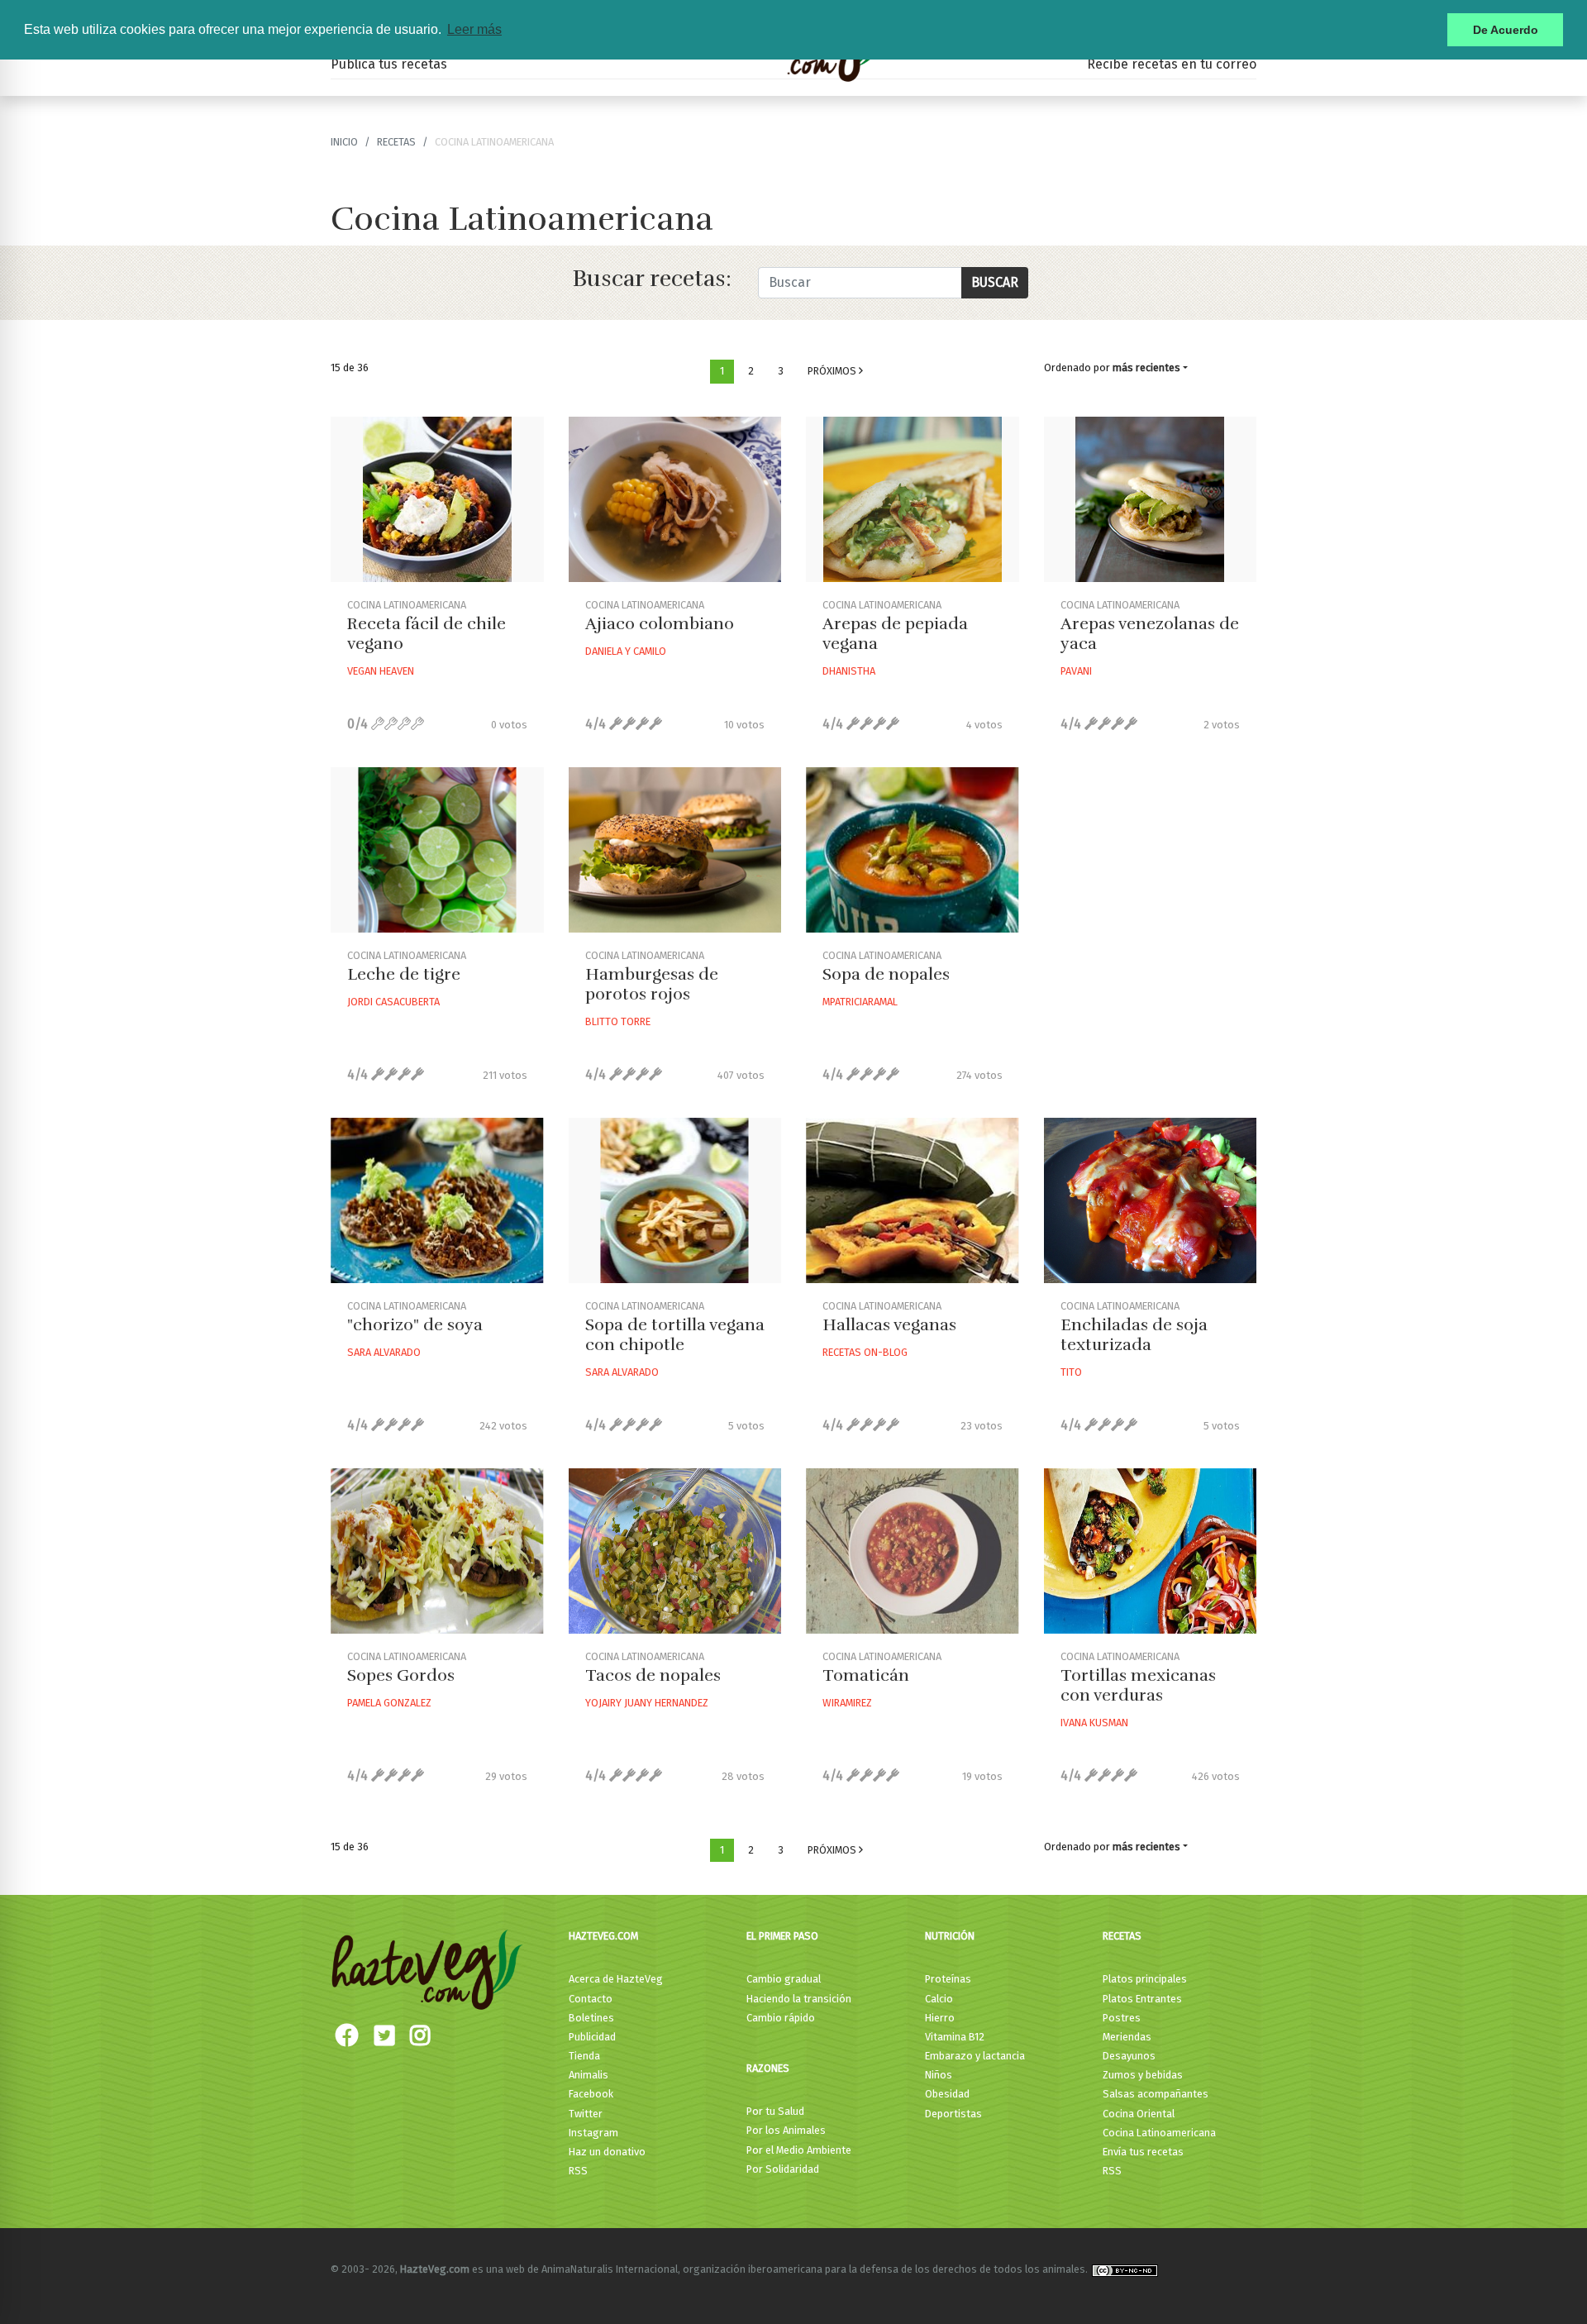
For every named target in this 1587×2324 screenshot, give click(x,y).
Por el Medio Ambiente (799, 2150)
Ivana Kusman (1094, 1723)
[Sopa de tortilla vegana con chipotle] (675, 1200)
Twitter (586, 2114)
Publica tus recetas (389, 64)
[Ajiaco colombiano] (675, 499)
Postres (1122, 2018)
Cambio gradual (784, 1979)
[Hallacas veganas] (913, 1200)
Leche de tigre (404, 974)
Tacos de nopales (653, 1675)
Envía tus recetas (1143, 2152)
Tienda (584, 2056)
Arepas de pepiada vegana (895, 634)
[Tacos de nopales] (675, 1551)
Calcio (939, 1999)
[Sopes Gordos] (437, 1551)
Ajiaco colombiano (660, 624)
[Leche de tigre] (437, 850)
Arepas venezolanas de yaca (1150, 634)
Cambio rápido (781, 2018)
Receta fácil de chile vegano (427, 634)
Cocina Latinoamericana (1159, 2133)
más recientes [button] (1146, 367)
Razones (768, 2068)
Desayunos (1129, 2056)
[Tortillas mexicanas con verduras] (1151, 1551)
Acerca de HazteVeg (616, 1979)
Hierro (940, 2018)
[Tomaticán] (913, 1551)
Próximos (833, 371)
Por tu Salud (775, 2111)
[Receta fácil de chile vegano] (437, 499)
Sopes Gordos (401, 1675)
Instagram (593, 2133)
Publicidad (592, 2037)
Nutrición (950, 1936)
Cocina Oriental (1139, 2114)
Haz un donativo (607, 2152)
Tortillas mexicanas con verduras (1138, 1685)
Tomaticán (866, 1675)
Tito (1071, 1372)
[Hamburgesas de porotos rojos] (675, 850)
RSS (578, 2171)
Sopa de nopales (886, 974)
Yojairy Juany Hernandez (647, 1703)
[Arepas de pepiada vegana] (913, 499)
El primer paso (782, 1936)
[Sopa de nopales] (913, 850)
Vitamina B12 (955, 2037)
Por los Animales (786, 2130)
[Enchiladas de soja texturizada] (1151, 1200)
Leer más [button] (474, 29)
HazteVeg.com (603, 1936)
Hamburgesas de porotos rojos (652, 984)
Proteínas (948, 1979)
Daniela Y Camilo (626, 651)
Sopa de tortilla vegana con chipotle (675, 1335)
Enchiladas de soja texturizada (1134, 1335)
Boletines (591, 2018)
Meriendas (1127, 2037)
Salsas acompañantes (1156, 2094)
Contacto (591, 1999)
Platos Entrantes (1142, 1999)
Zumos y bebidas (1143, 2075)
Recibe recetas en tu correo (1172, 64)
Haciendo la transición (799, 1999)
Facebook (591, 2094)
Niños (939, 2075)
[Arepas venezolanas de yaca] (1151, 499)
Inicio (344, 142)
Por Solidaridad (783, 2169)
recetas (396, 142)
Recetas (1122, 1936)
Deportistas (953, 2114)
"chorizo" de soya (415, 1325)
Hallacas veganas (889, 1325)
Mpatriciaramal (860, 1002)
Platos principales (1145, 1979)
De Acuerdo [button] (1506, 30)
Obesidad (947, 2094)
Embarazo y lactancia (975, 2056)
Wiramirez (847, 1703)
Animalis (589, 2075)
